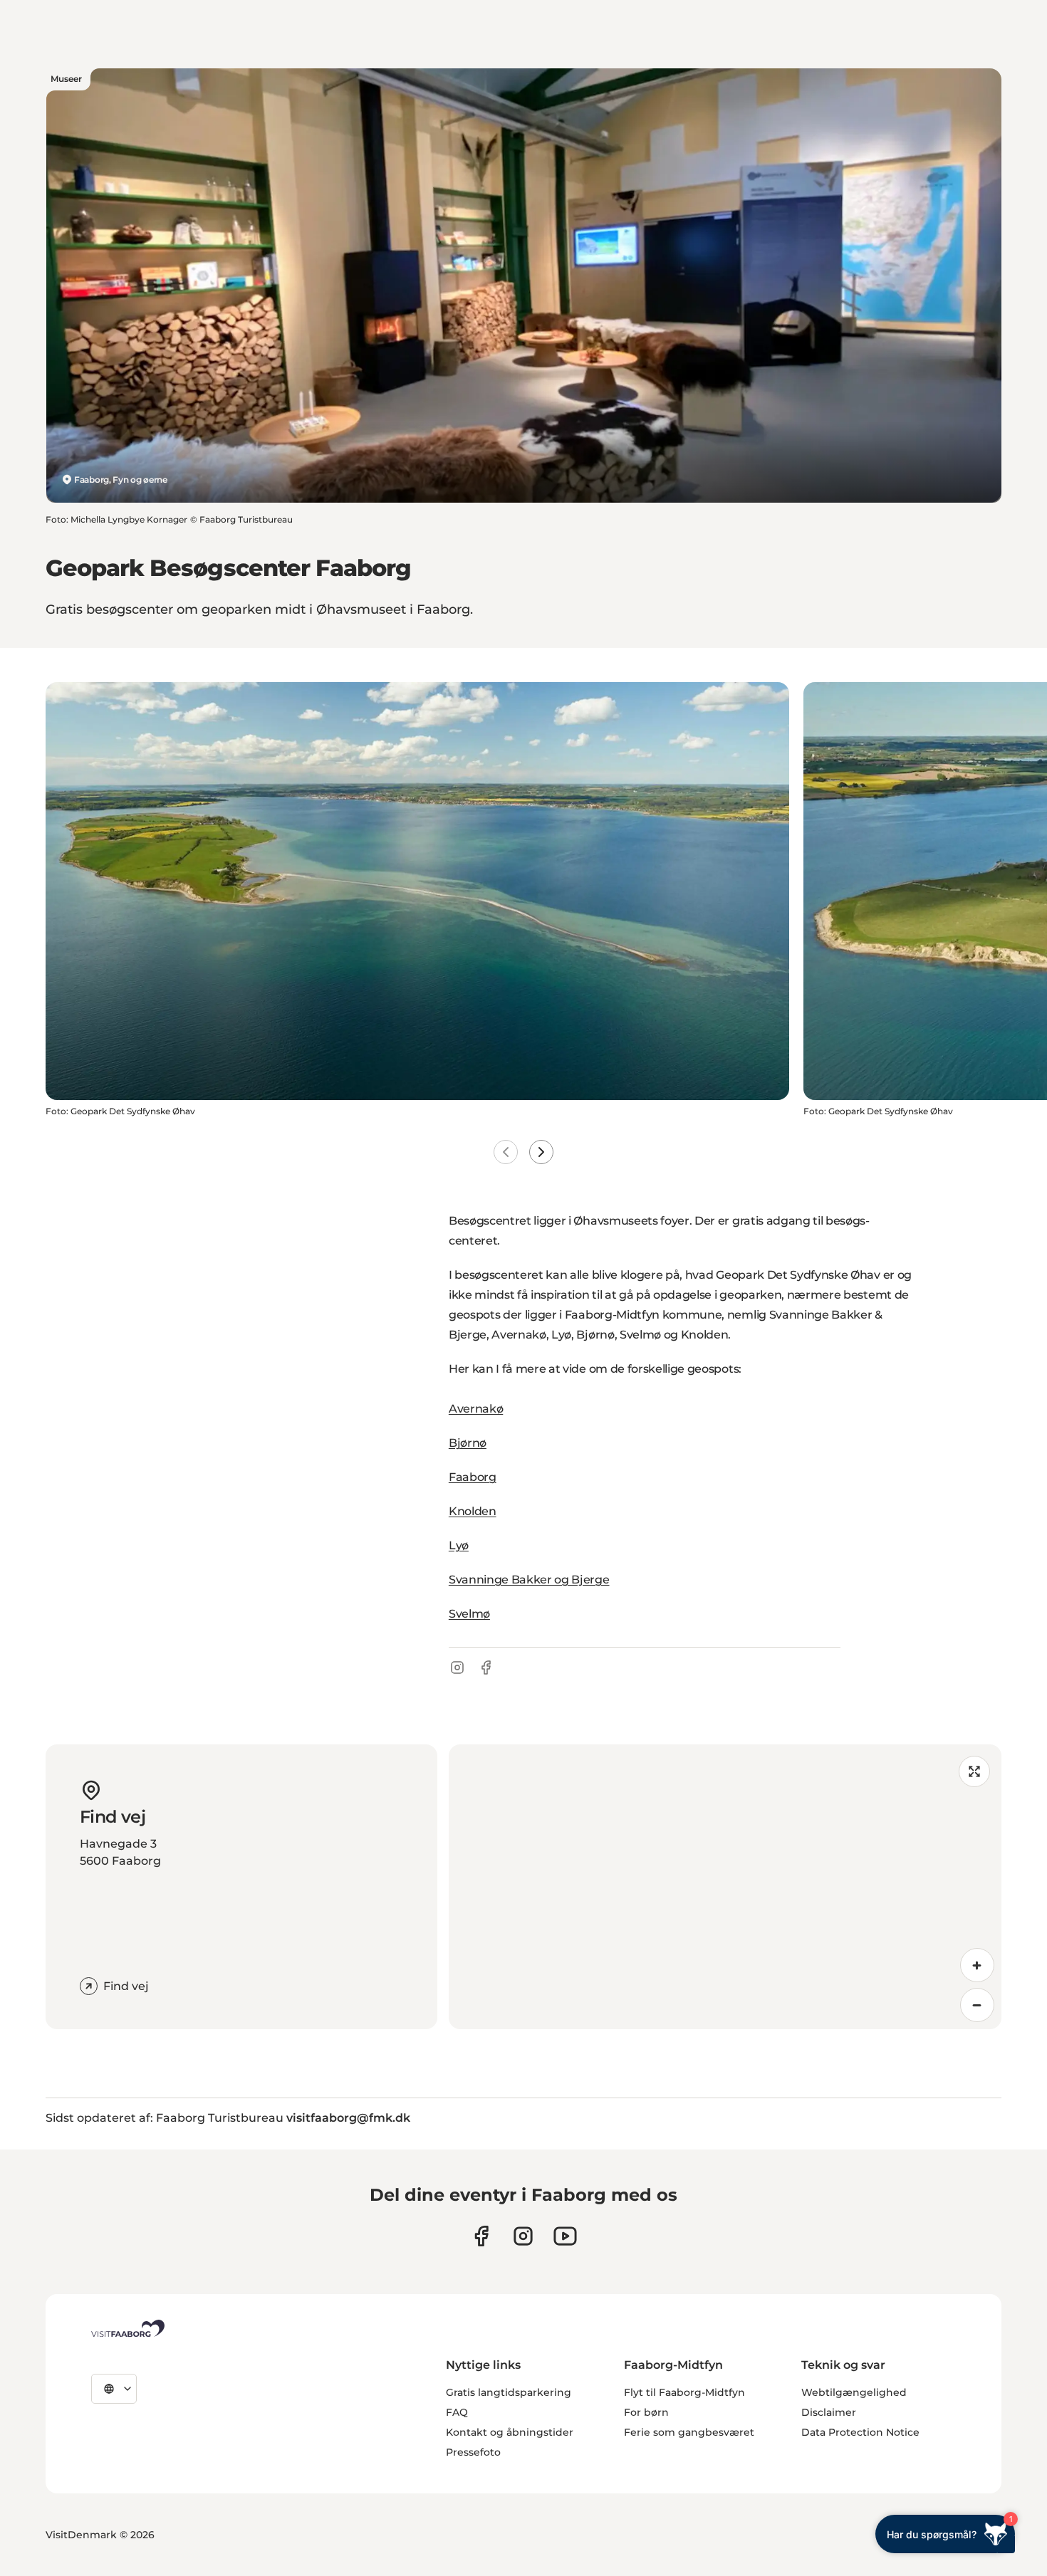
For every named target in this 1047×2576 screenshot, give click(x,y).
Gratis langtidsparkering (509, 2392)
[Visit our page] (481, 2236)
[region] (725, 1887)
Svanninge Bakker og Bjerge (529, 1580)
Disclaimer (829, 2412)
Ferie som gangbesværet (689, 2432)
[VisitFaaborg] (128, 2328)
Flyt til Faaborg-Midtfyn (684, 2392)
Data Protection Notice (860, 2432)
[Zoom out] (977, 2005)
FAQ (457, 2412)
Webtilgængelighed (854, 2392)
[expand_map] (974, 1771)
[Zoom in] (977, 1965)
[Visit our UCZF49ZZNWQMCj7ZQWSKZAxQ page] (565, 2236)
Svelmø (469, 1614)
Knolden (473, 1511)
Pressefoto (473, 2452)
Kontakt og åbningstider (510, 2432)
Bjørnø (468, 1443)
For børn (646, 2412)
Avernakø (476, 1409)
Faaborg (473, 1477)
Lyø (459, 1545)
